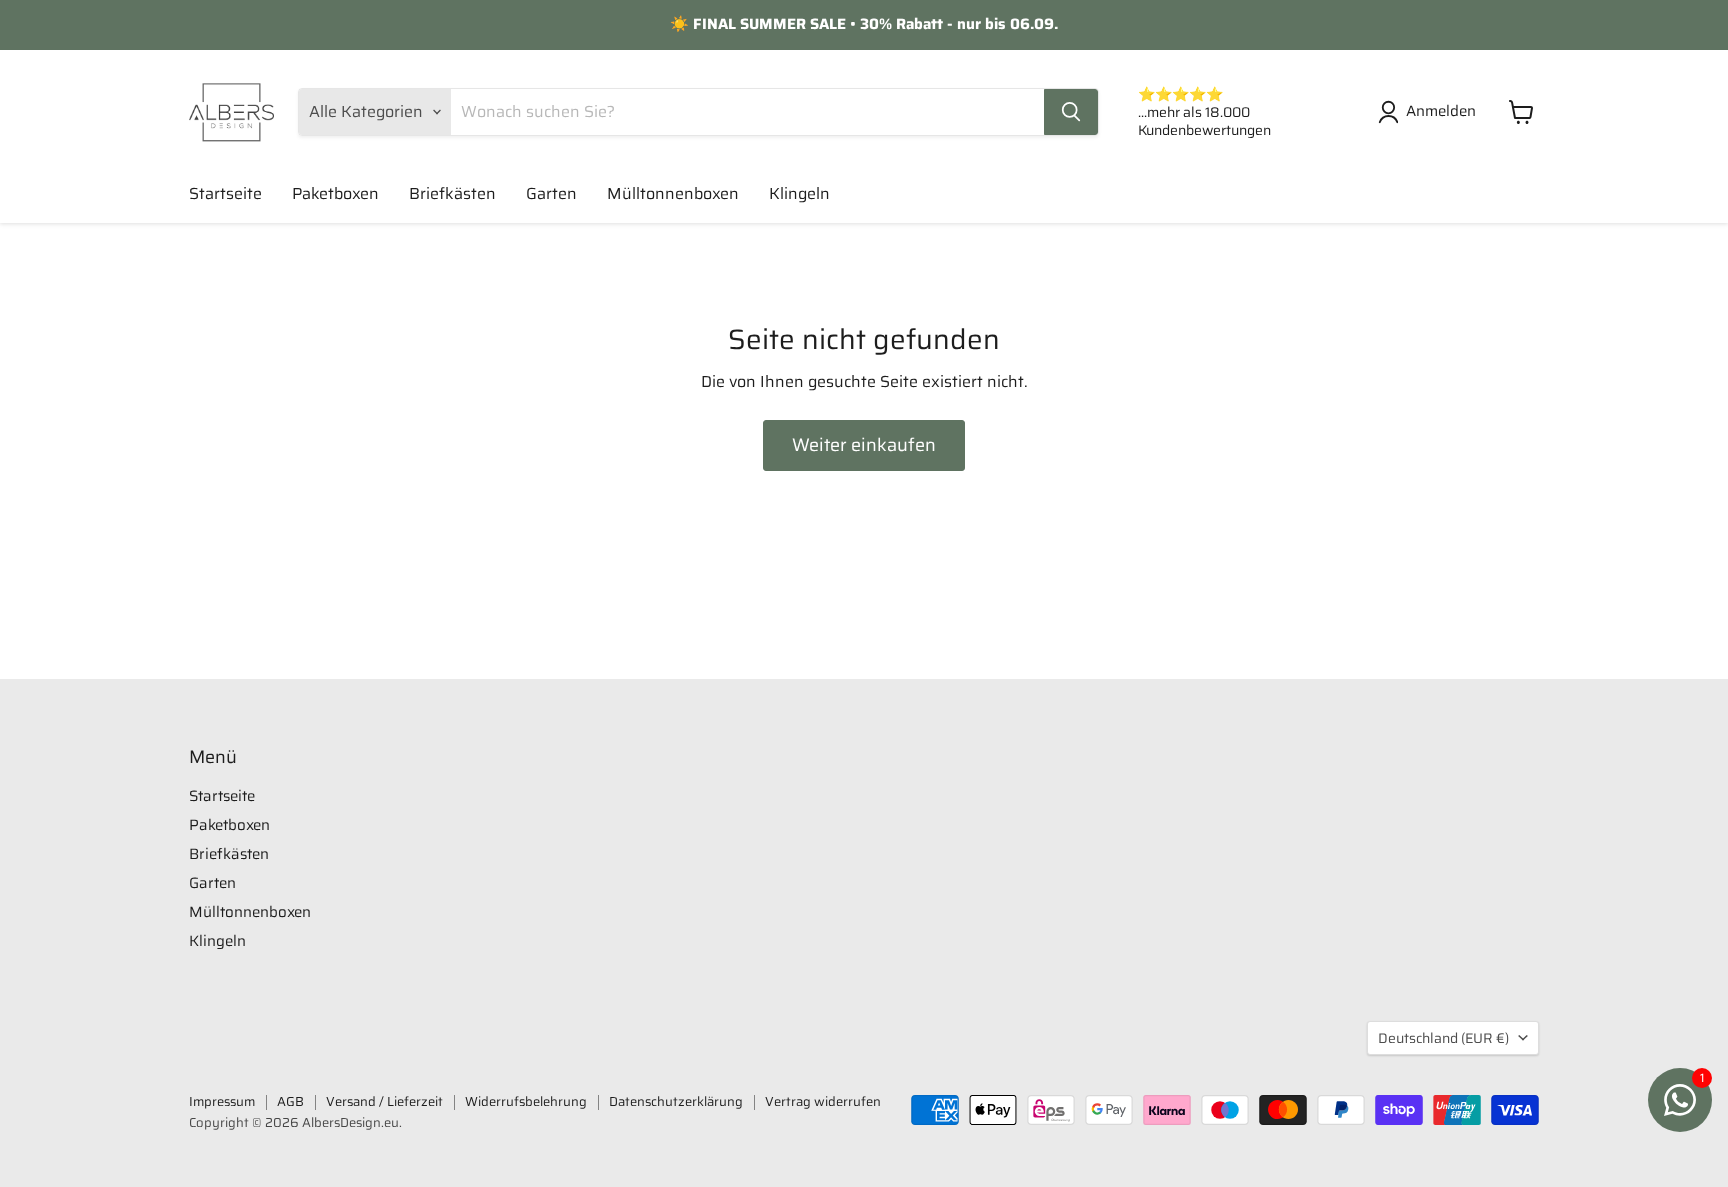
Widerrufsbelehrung (526, 1101)
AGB (290, 1101)
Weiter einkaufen (864, 445)
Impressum (222, 1101)
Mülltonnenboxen (673, 193)
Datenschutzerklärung (676, 1101)
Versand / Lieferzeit (384, 1101)
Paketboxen (335, 193)
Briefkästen (452, 193)
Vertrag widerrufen (823, 1101)
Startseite (225, 193)
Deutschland (1443, 1038)
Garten (551, 193)
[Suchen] (1071, 112)
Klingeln (799, 193)
